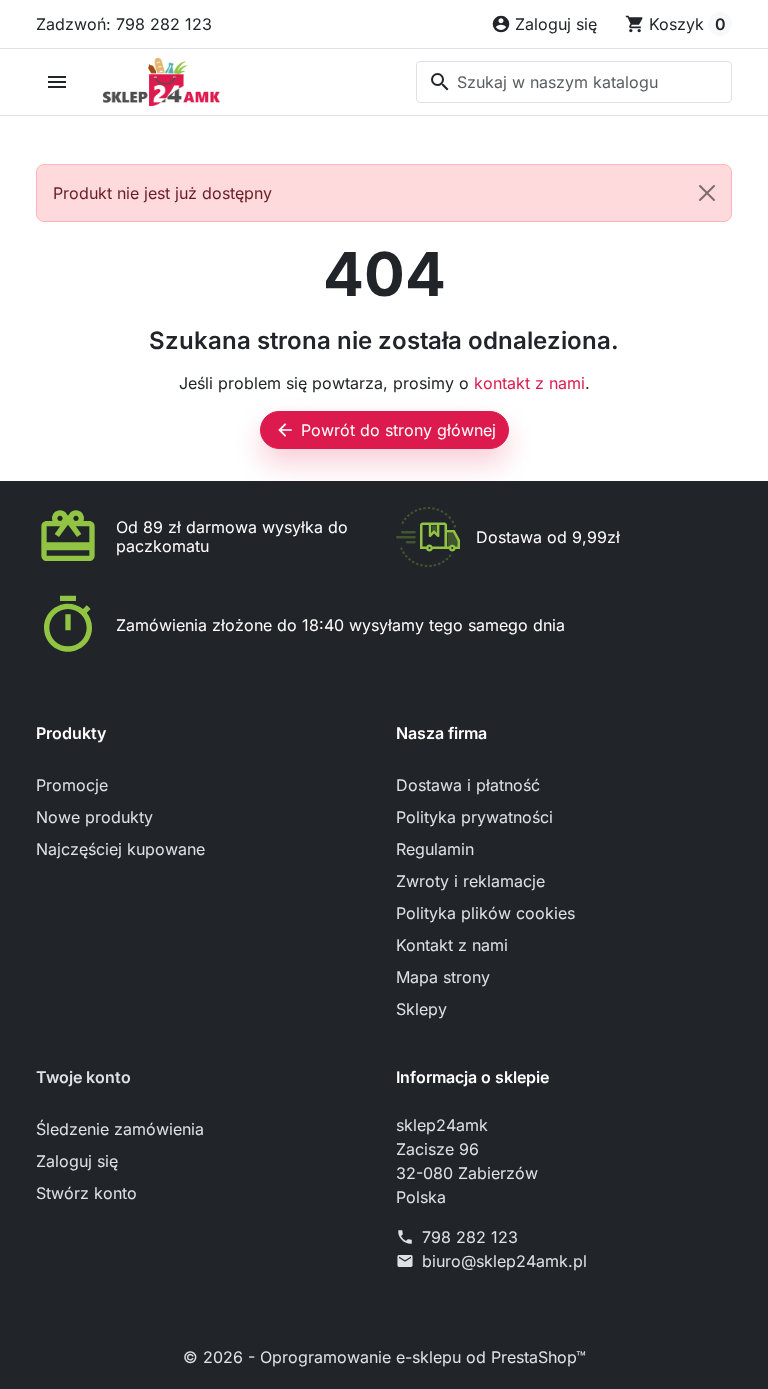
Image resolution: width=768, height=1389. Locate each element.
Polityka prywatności (474, 817)
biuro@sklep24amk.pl (504, 1261)
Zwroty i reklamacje (470, 881)
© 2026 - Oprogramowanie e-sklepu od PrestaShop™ (384, 1357)
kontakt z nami (529, 383)
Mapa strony (443, 977)
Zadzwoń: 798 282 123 (124, 24)
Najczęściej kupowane (120, 849)
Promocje (72, 785)
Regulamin (435, 849)
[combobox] (574, 82)
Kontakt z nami (452, 945)
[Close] (707, 193)
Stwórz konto (86, 1193)
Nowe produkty (94, 817)
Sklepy (421, 1009)
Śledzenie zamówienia (120, 1129)
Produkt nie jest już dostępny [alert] (162, 193)
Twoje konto (83, 1077)
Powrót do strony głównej (385, 430)
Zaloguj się (77, 1161)
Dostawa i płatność (468, 785)
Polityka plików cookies (485, 913)
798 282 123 (470, 1237)
